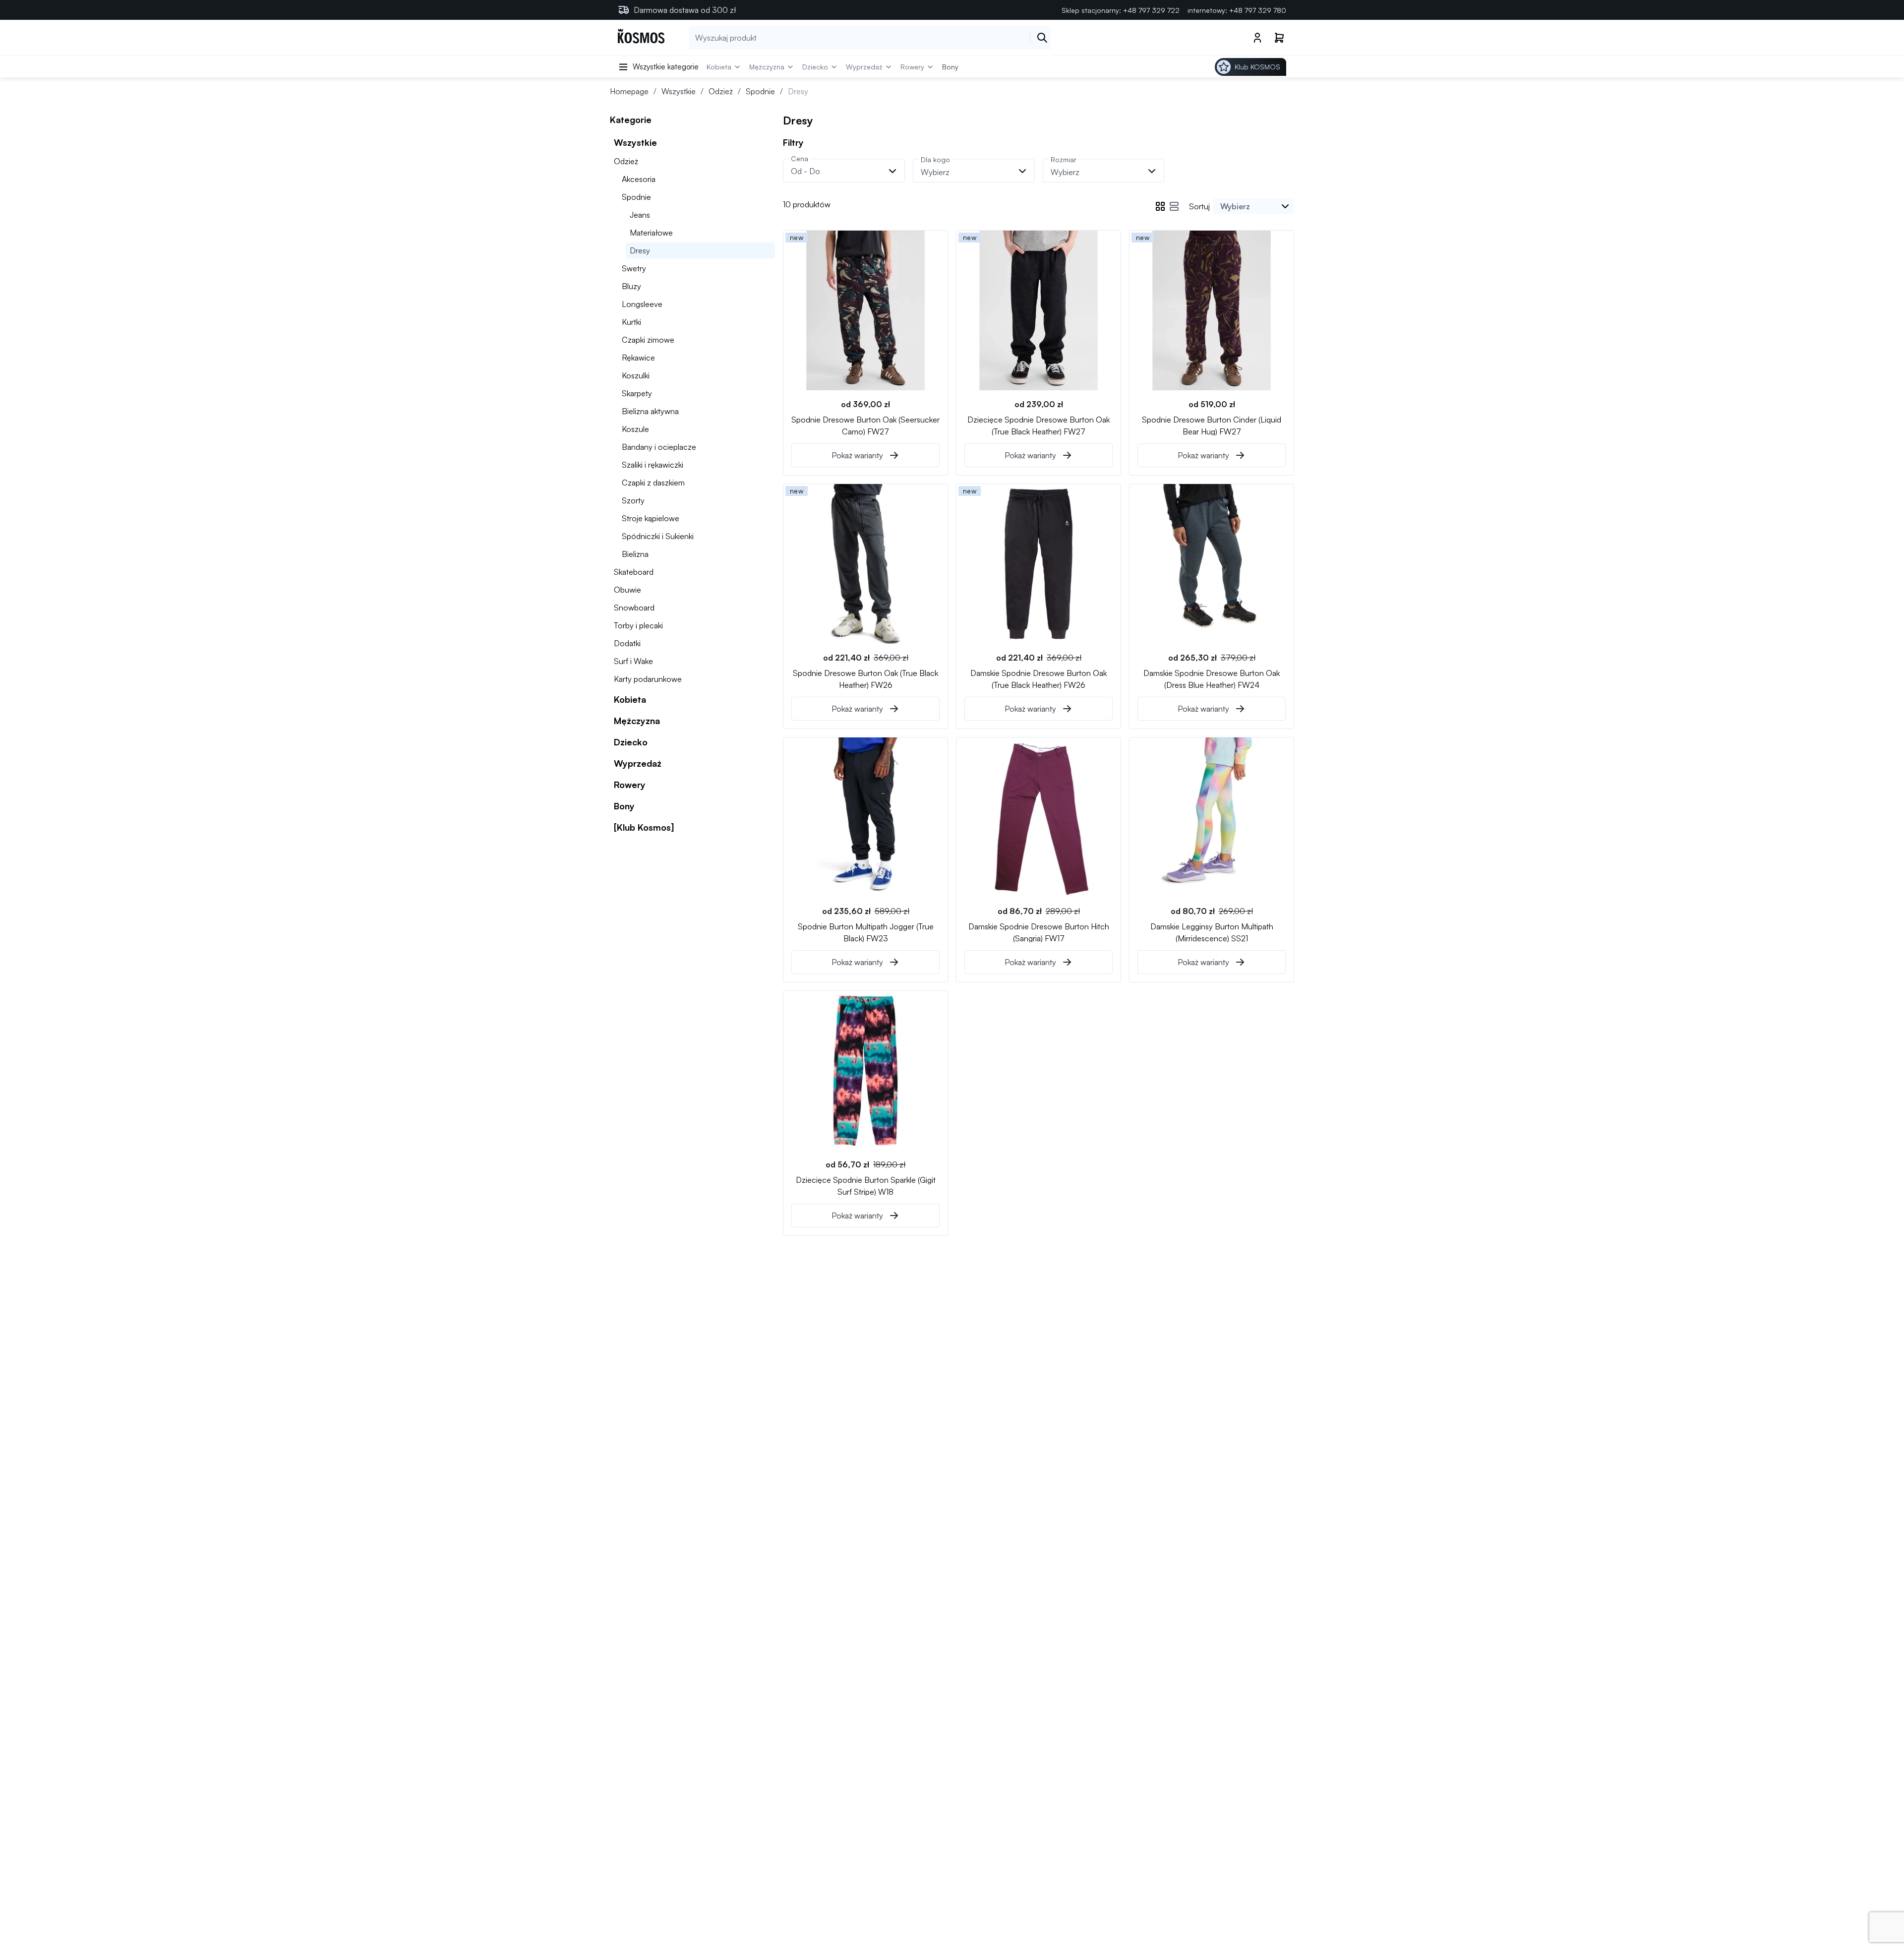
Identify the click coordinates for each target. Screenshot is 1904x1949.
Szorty (633, 500)
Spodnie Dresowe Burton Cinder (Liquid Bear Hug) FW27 (1212, 425)
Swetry (634, 268)
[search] (1042, 38)
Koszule (635, 429)
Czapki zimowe (648, 340)
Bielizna (635, 554)
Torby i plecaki (638, 625)
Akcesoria (639, 179)
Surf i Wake (633, 661)
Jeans (640, 215)
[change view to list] (1174, 206)
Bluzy (631, 286)
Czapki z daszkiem (653, 483)
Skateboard (634, 572)
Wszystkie (679, 91)
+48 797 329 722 (1151, 10)
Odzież (721, 91)
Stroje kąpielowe (651, 518)
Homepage (629, 91)
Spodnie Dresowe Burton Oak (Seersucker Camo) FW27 (865, 425)
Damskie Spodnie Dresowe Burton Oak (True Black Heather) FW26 (1039, 678)
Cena (800, 158)
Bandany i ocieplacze (659, 447)
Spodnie (760, 91)
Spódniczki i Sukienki (658, 536)
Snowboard (634, 608)
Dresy (640, 250)
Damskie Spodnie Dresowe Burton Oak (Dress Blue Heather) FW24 (1212, 678)
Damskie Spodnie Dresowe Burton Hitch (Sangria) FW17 (1039, 932)
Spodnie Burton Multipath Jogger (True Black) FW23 (866, 932)
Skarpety (637, 393)
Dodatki (627, 643)
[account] (1257, 38)
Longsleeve (642, 304)
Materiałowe (651, 233)
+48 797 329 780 (1258, 10)
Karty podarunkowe (648, 679)
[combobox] (1253, 206)
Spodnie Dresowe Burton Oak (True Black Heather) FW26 (865, 678)
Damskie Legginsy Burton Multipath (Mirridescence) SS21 (1212, 932)
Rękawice (638, 358)
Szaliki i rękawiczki (653, 465)
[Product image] (865, 310)
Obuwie (627, 590)
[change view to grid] (1160, 206)
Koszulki (636, 375)
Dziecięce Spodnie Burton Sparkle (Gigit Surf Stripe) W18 (866, 1185)
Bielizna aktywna (650, 411)
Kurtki (631, 322)
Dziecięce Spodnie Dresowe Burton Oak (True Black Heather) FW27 (1039, 425)
